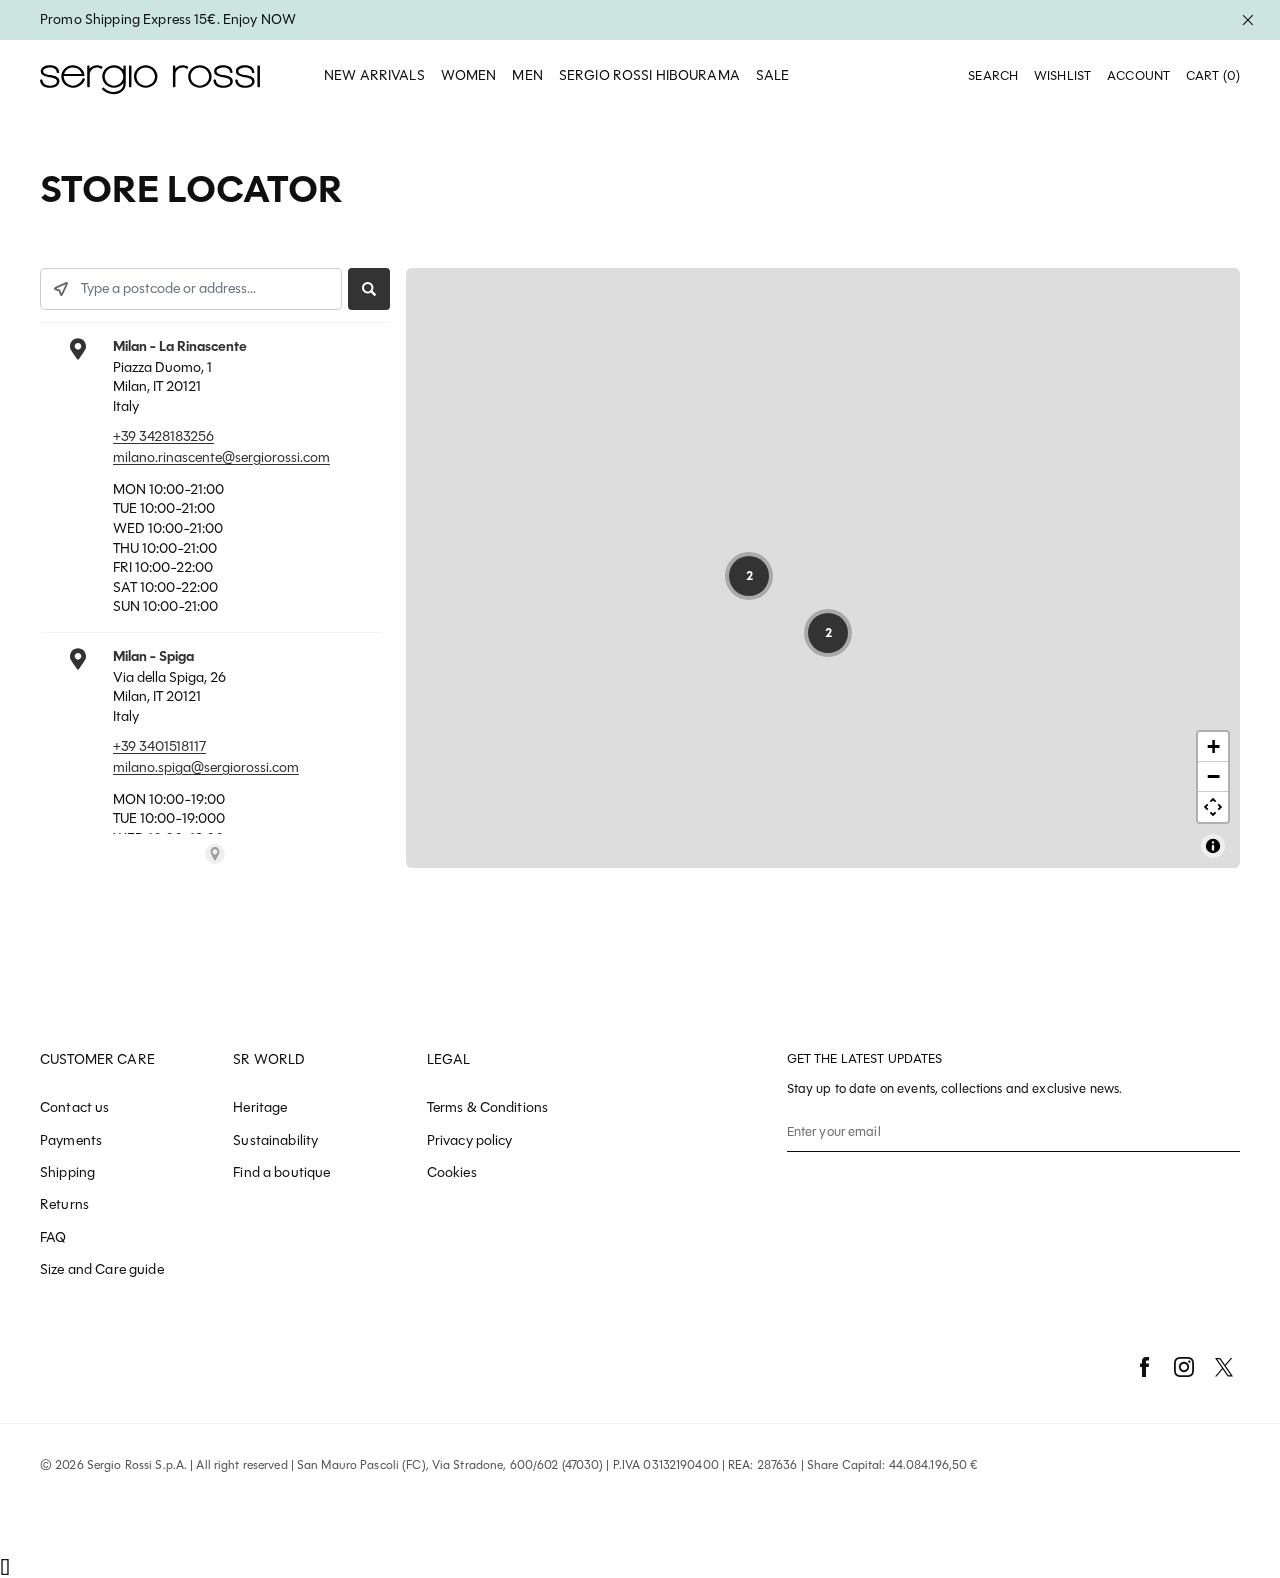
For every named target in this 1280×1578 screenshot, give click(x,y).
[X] (1224, 1367)
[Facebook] (1144, 1367)
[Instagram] (1184, 1367)
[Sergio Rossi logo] (150, 76)
